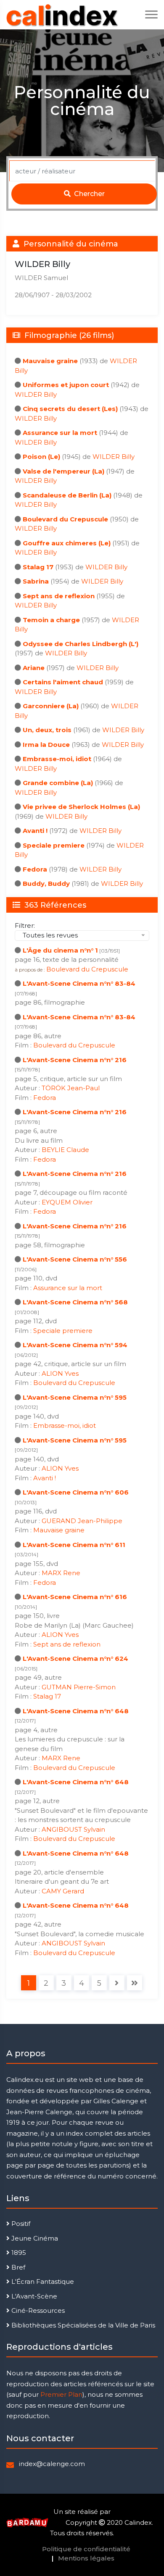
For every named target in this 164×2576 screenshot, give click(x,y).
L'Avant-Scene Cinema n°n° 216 (75, 1060)
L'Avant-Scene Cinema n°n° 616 (75, 1597)
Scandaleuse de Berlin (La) (67, 495)
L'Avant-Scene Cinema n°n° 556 (75, 1259)
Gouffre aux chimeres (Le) (67, 543)
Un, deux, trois (47, 730)
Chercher (89, 194)
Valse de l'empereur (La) (63, 471)
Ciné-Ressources (37, 2310)
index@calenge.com (52, 2464)
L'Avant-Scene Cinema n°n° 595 (75, 1397)
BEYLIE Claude (65, 1150)
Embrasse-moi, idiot (57, 759)
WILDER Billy (36, 394)
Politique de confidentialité (86, 2549)
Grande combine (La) (58, 783)
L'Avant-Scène (33, 2296)
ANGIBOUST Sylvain (73, 1829)
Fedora (35, 869)
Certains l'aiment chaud (63, 682)
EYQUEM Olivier (67, 1202)
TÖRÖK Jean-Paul (71, 1088)
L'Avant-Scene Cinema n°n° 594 (75, 1345)
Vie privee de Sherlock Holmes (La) (81, 807)
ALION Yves (60, 1373)
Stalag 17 (38, 567)
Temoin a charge (51, 620)
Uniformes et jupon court (66, 385)
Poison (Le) (41, 457)
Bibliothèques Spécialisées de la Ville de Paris (82, 2325)
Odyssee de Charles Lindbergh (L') (81, 644)
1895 (18, 2253)
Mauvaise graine (50, 361)
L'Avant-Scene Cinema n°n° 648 (76, 1711)
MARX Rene (61, 1573)
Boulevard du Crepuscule (65, 519)
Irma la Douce (46, 745)
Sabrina (36, 581)
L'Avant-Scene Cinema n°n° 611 (74, 1545)
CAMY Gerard (63, 1891)
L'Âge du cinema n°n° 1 (60, 950)
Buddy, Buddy (46, 884)
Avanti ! (35, 831)
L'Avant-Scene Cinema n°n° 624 (75, 1658)
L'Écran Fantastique (42, 2281)
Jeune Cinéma (34, 2238)
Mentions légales (86, 2558)
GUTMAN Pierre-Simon (79, 1687)
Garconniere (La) (51, 706)
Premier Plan (61, 2394)
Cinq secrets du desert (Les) (70, 409)
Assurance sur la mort (60, 433)
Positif (20, 2224)
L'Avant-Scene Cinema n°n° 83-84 (79, 983)
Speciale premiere (54, 845)
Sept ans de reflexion (59, 596)
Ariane (34, 668)
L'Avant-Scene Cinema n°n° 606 (76, 1492)
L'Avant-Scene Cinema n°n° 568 (75, 1302)
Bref (17, 2267)
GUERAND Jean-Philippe (82, 1521)
